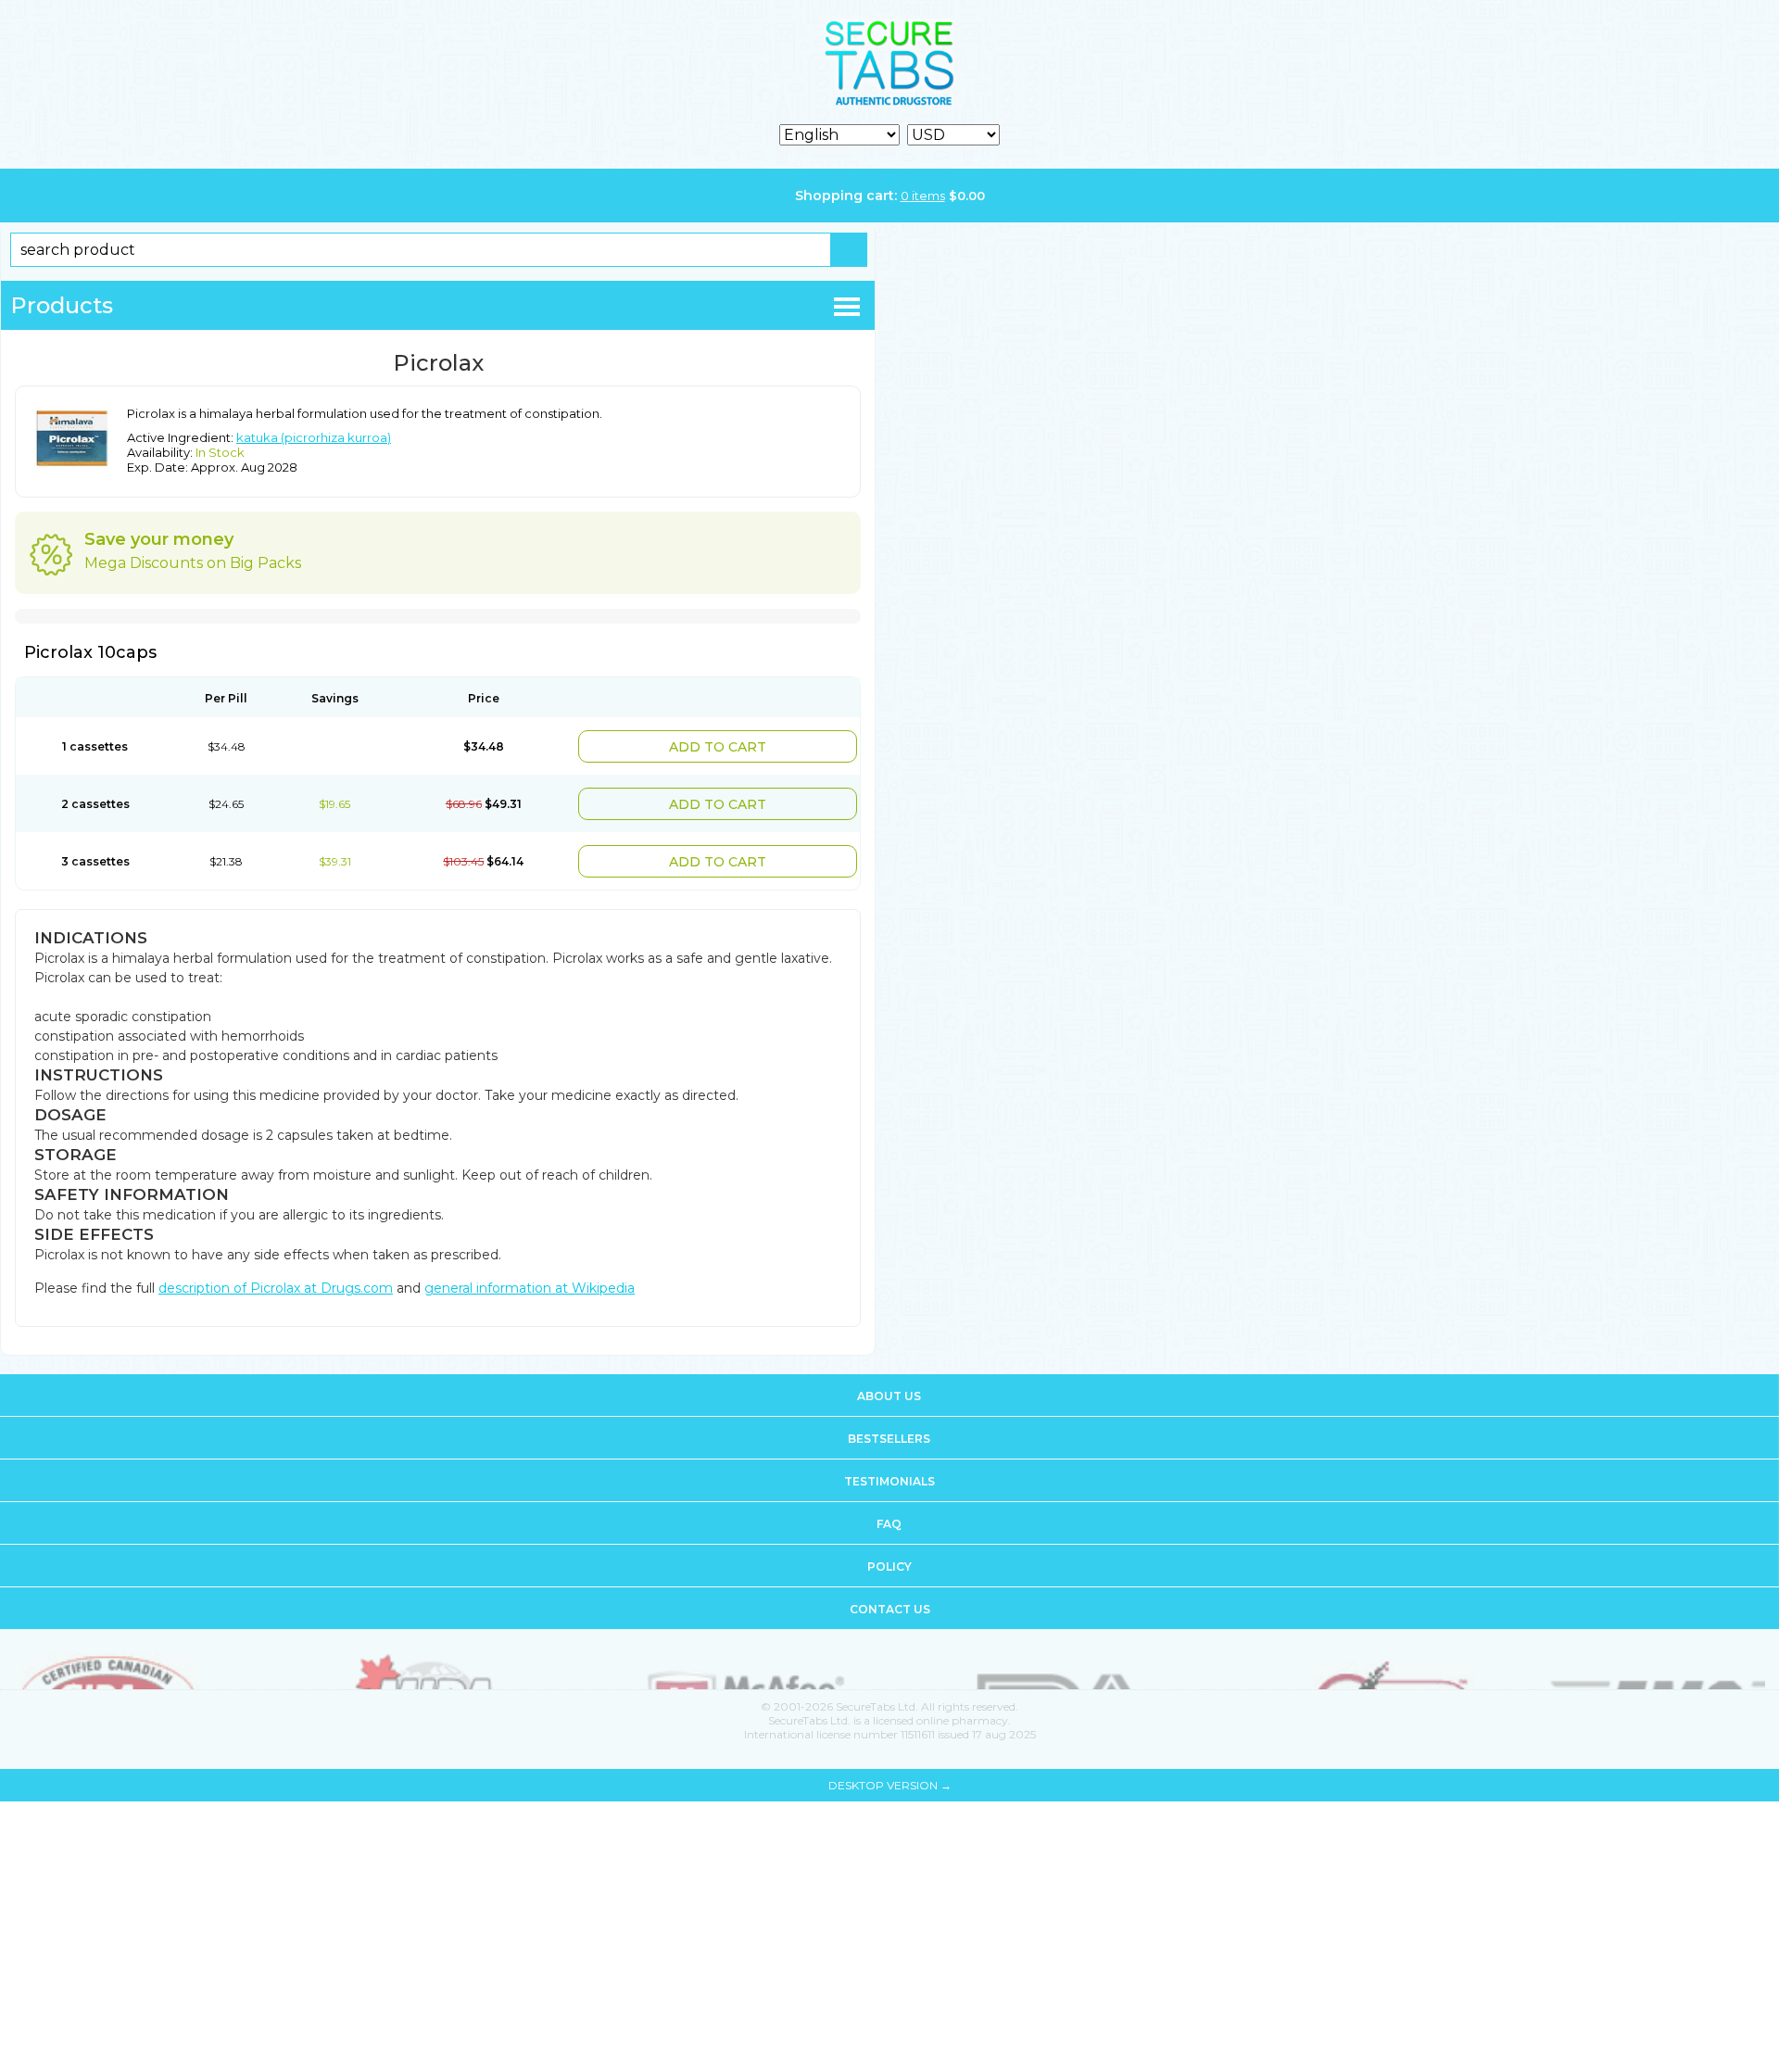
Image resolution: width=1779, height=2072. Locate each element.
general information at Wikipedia (530, 1277)
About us (889, 1385)
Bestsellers (889, 1428)
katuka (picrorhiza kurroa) (314, 437)
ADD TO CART (756, 745)
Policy (889, 1555)
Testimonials (889, 1470)
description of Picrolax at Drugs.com (276, 1277)
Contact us (890, 1598)
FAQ (889, 1513)
